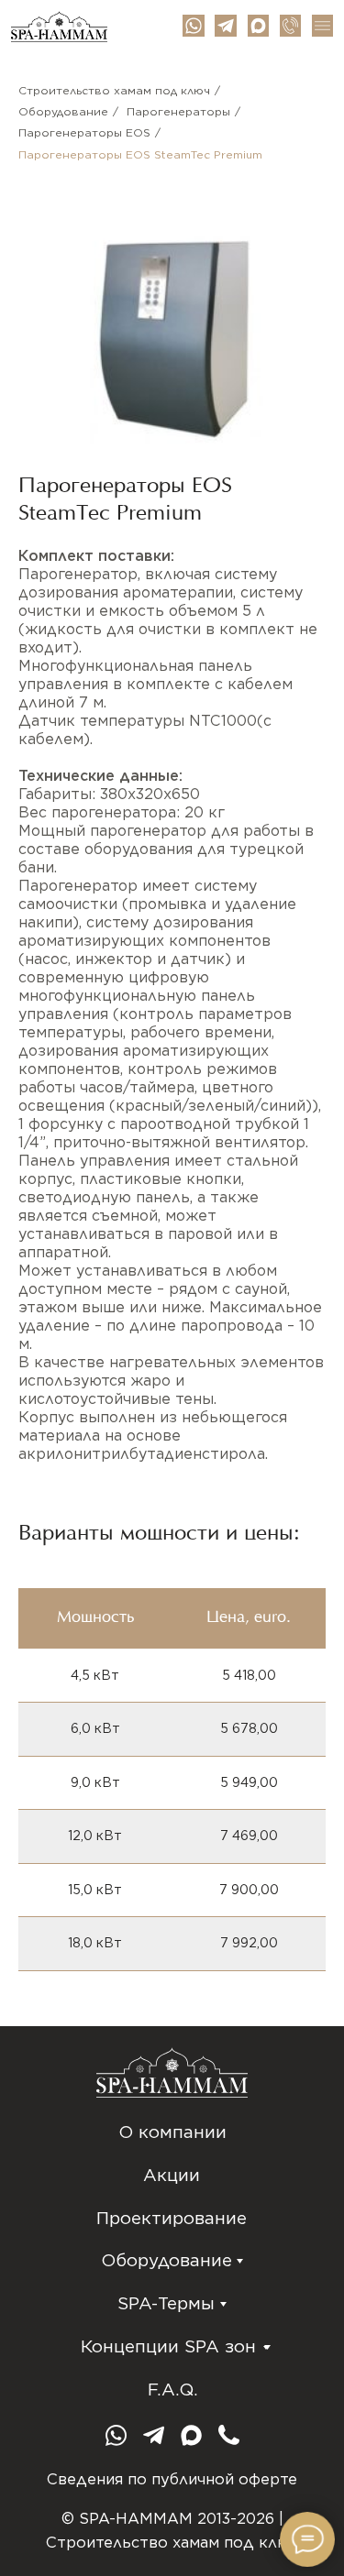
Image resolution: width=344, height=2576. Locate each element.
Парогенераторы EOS (84, 132)
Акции (172, 2175)
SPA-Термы (166, 2303)
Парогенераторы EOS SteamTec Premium (140, 154)
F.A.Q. (173, 2390)
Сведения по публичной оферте (172, 2479)
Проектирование (172, 2218)
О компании (172, 2132)
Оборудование (63, 111)
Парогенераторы (178, 111)
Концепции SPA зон (168, 2346)
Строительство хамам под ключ (114, 90)
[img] (225, 25)
